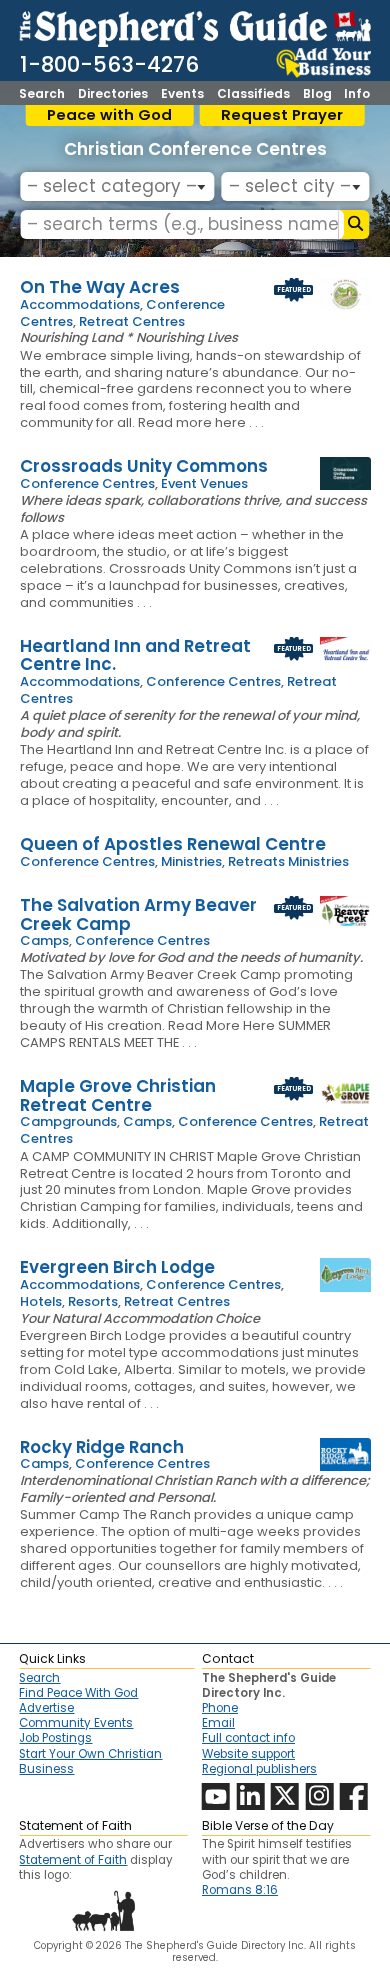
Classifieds (253, 94)
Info (357, 94)
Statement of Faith (73, 1860)
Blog (317, 94)
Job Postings (55, 1738)
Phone (220, 1708)
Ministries (191, 861)
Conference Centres (87, 483)
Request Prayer (282, 115)
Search (42, 94)
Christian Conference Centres (195, 149)
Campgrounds (68, 1121)
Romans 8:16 (240, 1890)
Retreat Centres (132, 321)
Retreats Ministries (288, 861)
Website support (248, 1754)
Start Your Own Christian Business (90, 1761)
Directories (113, 94)
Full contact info (248, 1738)
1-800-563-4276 (109, 64)
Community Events (76, 1723)
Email (218, 1723)
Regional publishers (259, 1769)
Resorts (93, 1301)
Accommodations (80, 304)
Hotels (41, 1301)
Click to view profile (195, 286)
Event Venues (204, 483)
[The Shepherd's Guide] (194, 26)
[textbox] (113, 186)
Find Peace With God (78, 1693)
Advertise (46, 1708)
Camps (44, 940)
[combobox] (117, 186)
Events (182, 94)
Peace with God (109, 115)
